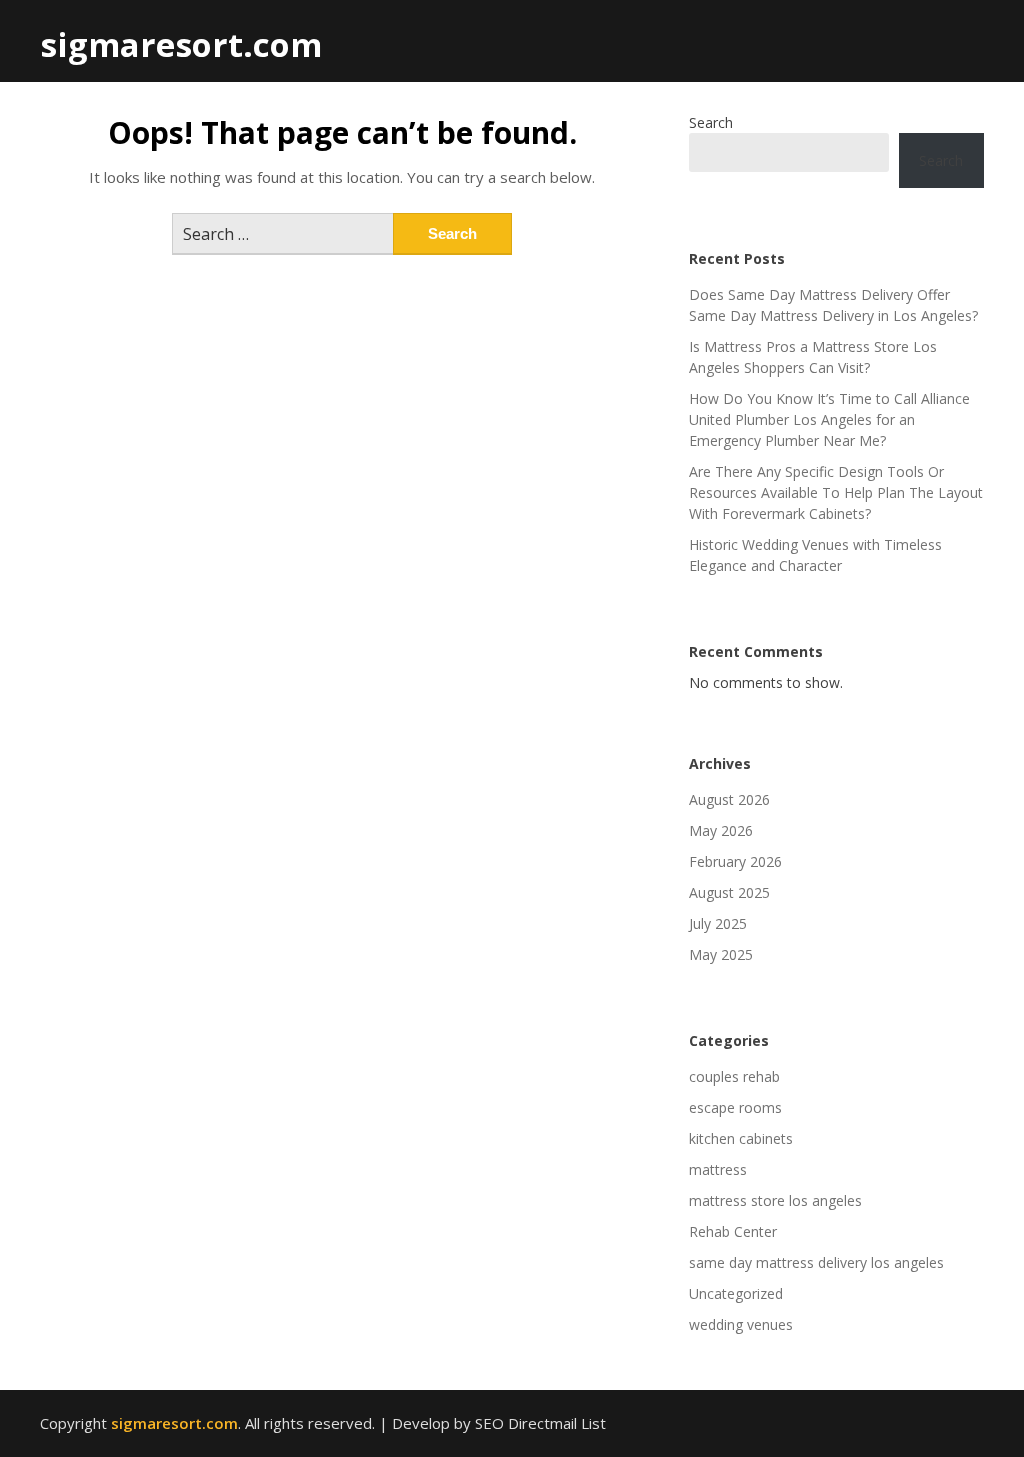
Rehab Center (733, 1231)
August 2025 (729, 892)
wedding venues (741, 1324)
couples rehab (734, 1076)
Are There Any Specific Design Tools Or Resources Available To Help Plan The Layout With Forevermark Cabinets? (836, 492)
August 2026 (729, 799)
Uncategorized (736, 1293)
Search (711, 122)
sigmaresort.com (181, 44)
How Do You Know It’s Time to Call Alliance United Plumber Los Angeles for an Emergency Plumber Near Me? (829, 419)
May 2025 (721, 954)
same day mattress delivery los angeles (816, 1262)
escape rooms (735, 1107)
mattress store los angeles (775, 1200)
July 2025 (718, 923)
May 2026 (721, 830)
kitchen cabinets (741, 1138)
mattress (718, 1169)
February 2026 (735, 861)
